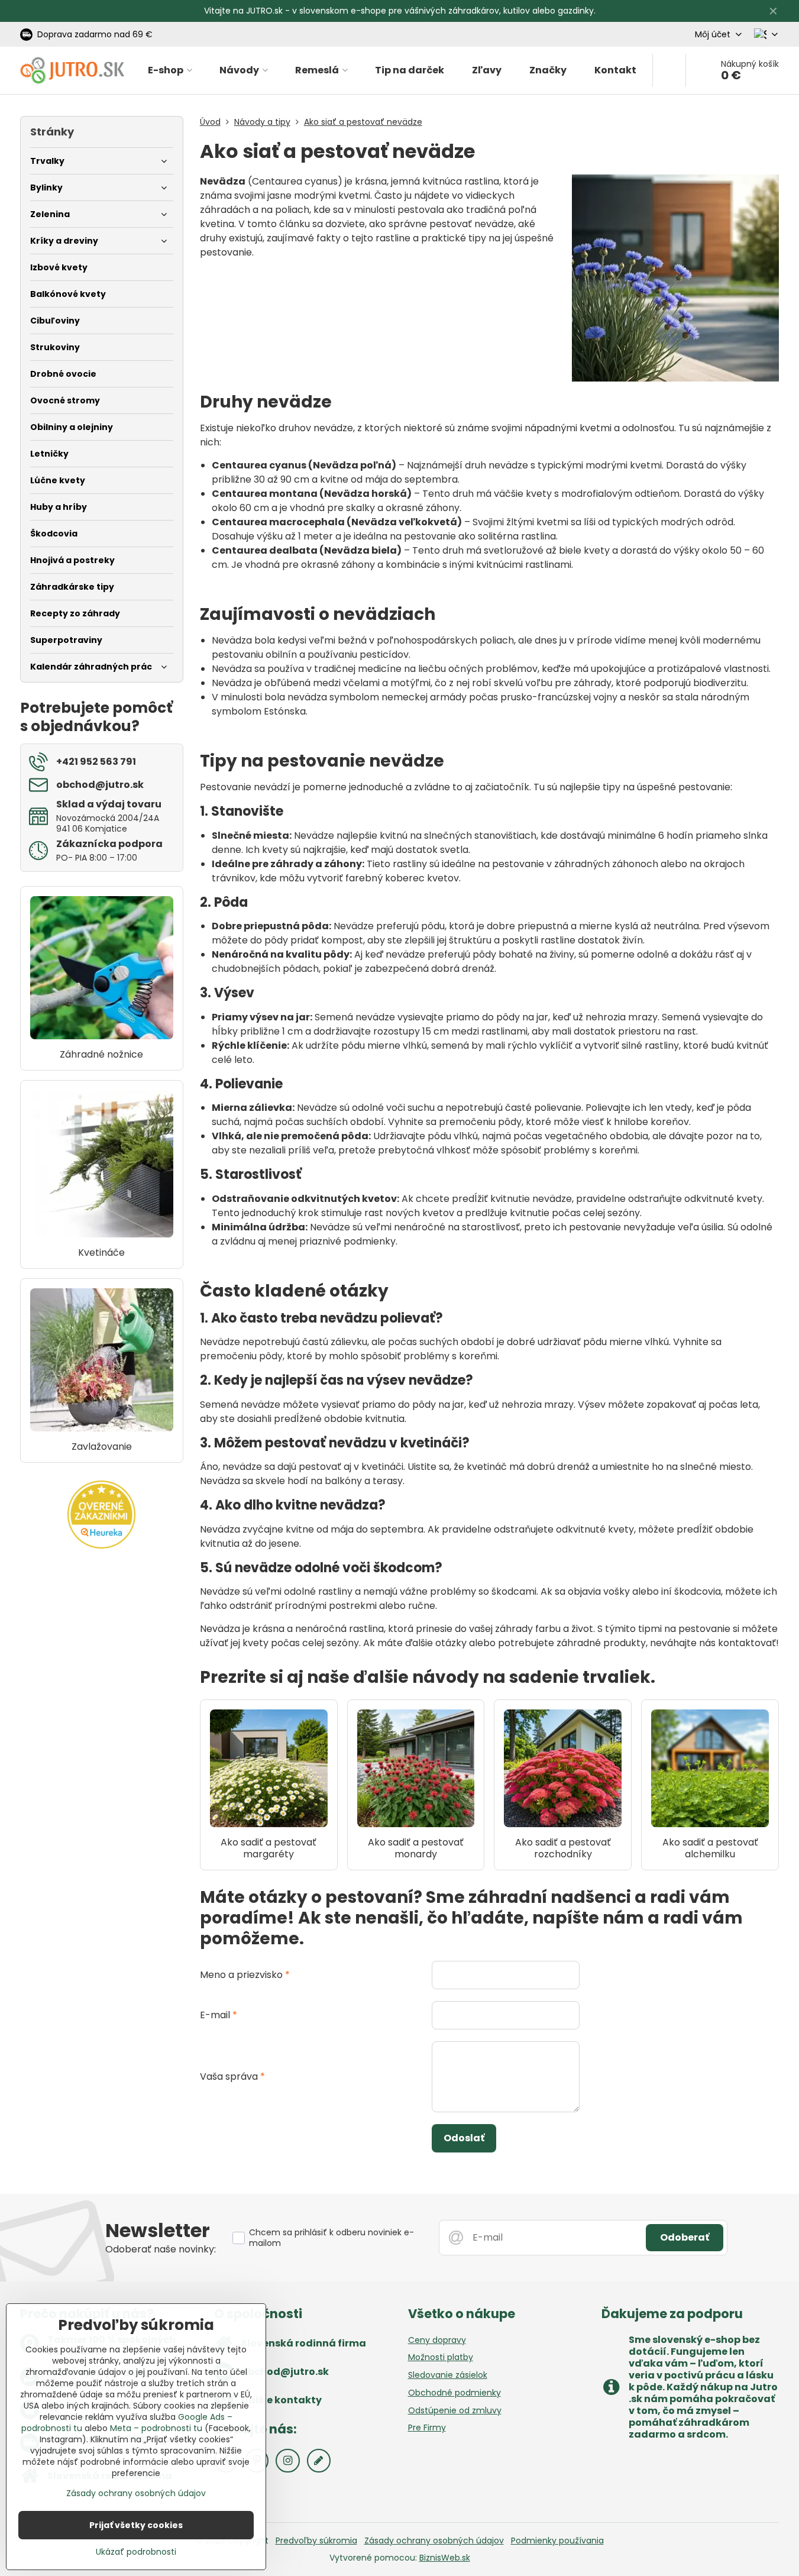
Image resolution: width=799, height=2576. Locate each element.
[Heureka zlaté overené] (101, 1546)
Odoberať (685, 2237)
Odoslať (464, 2138)
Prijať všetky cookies (136, 2525)
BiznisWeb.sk (445, 2558)
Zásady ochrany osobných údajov (434, 2541)
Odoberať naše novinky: (161, 2249)
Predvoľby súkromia (316, 2541)
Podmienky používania (557, 2541)
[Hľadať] (669, 70)
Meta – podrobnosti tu (156, 2428)
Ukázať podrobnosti (136, 2552)
